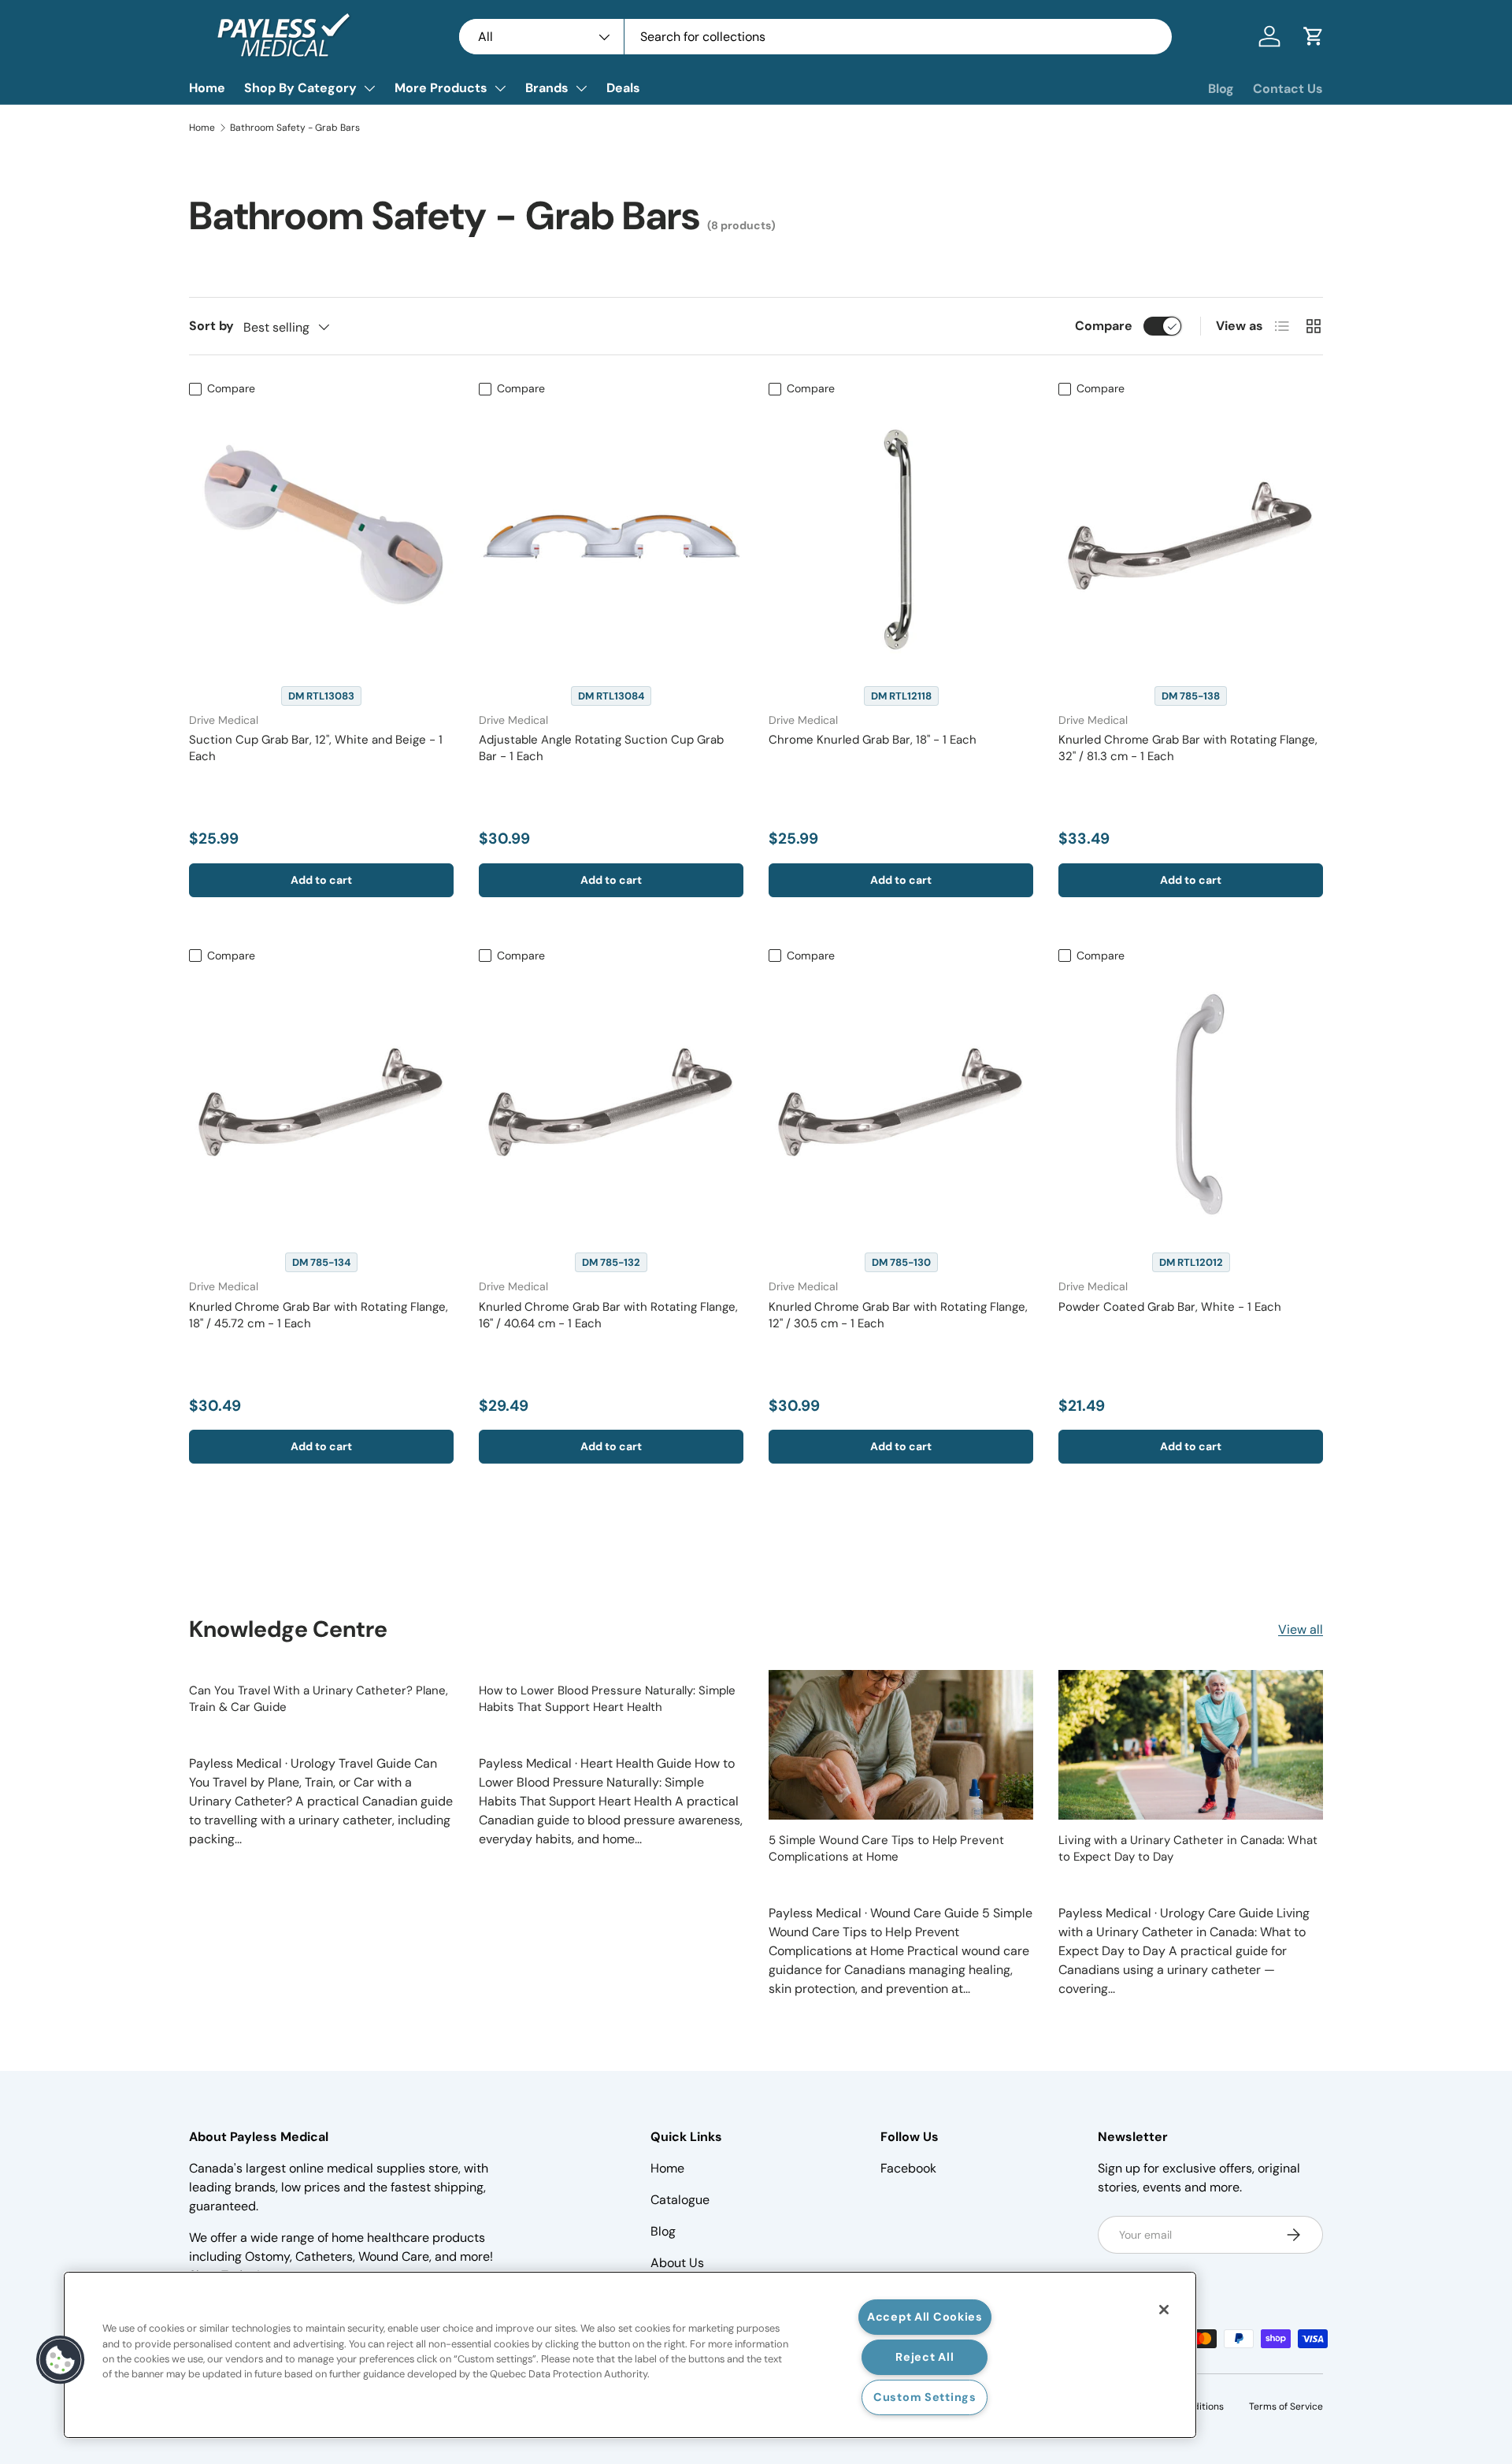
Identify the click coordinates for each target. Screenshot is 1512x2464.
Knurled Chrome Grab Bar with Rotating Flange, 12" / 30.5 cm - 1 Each (898, 1315)
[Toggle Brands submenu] (581, 88)
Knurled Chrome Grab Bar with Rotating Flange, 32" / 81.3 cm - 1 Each (1188, 748)
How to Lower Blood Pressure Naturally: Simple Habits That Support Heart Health (607, 1699)
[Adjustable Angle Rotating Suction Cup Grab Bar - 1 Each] (611, 536)
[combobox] (815, 37)
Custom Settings (925, 2397)
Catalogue (680, 2200)
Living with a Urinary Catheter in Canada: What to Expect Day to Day (1188, 1848)
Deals (623, 88)
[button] (1314, 36)
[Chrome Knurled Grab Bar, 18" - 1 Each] (901, 536)
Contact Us (1288, 89)
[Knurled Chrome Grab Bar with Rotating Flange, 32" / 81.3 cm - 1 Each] (1191, 536)
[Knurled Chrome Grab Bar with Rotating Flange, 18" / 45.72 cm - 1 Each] (321, 1103)
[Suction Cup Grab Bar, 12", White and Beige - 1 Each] (321, 536)
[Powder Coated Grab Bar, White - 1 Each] (1191, 1103)
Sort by (211, 326)
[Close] (1164, 2310)
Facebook (908, 2168)
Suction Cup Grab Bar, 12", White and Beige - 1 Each (316, 748)
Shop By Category (300, 88)
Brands (547, 88)
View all (1301, 1629)
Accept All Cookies (925, 2317)
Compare (1104, 326)
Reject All (925, 2357)
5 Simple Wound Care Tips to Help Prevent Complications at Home (886, 1848)
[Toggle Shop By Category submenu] (369, 88)
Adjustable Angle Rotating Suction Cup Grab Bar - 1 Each (601, 748)
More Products (441, 88)
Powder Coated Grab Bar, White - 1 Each (1170, 1307)
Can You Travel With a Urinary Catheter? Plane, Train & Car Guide (319, 1699)
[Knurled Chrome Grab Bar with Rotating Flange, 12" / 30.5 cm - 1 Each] (901, 1103)
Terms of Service (1286, 2406)
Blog (1221, 89)
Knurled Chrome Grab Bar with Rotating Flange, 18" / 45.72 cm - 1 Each (319, 1315)
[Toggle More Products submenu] (500, 88)
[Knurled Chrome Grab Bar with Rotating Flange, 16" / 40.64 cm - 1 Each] (611, 1103)
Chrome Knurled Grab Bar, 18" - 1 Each (873, 740)
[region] (630, 2355)
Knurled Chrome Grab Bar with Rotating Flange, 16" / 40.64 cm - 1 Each (608, 1315)
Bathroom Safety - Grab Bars (295, 128)
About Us (677, 2263)
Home (207, 88)
